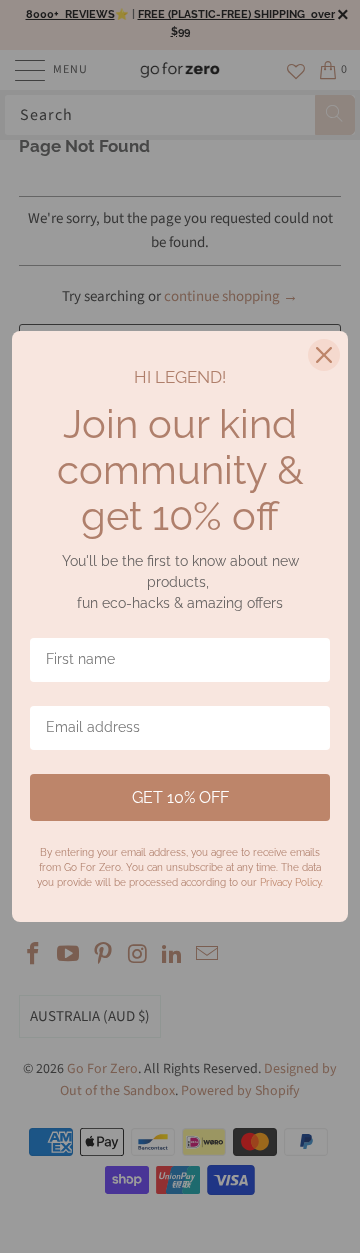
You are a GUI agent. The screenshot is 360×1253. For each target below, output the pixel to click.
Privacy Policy (290, 882)
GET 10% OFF (180, 797)
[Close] (324, 355)
